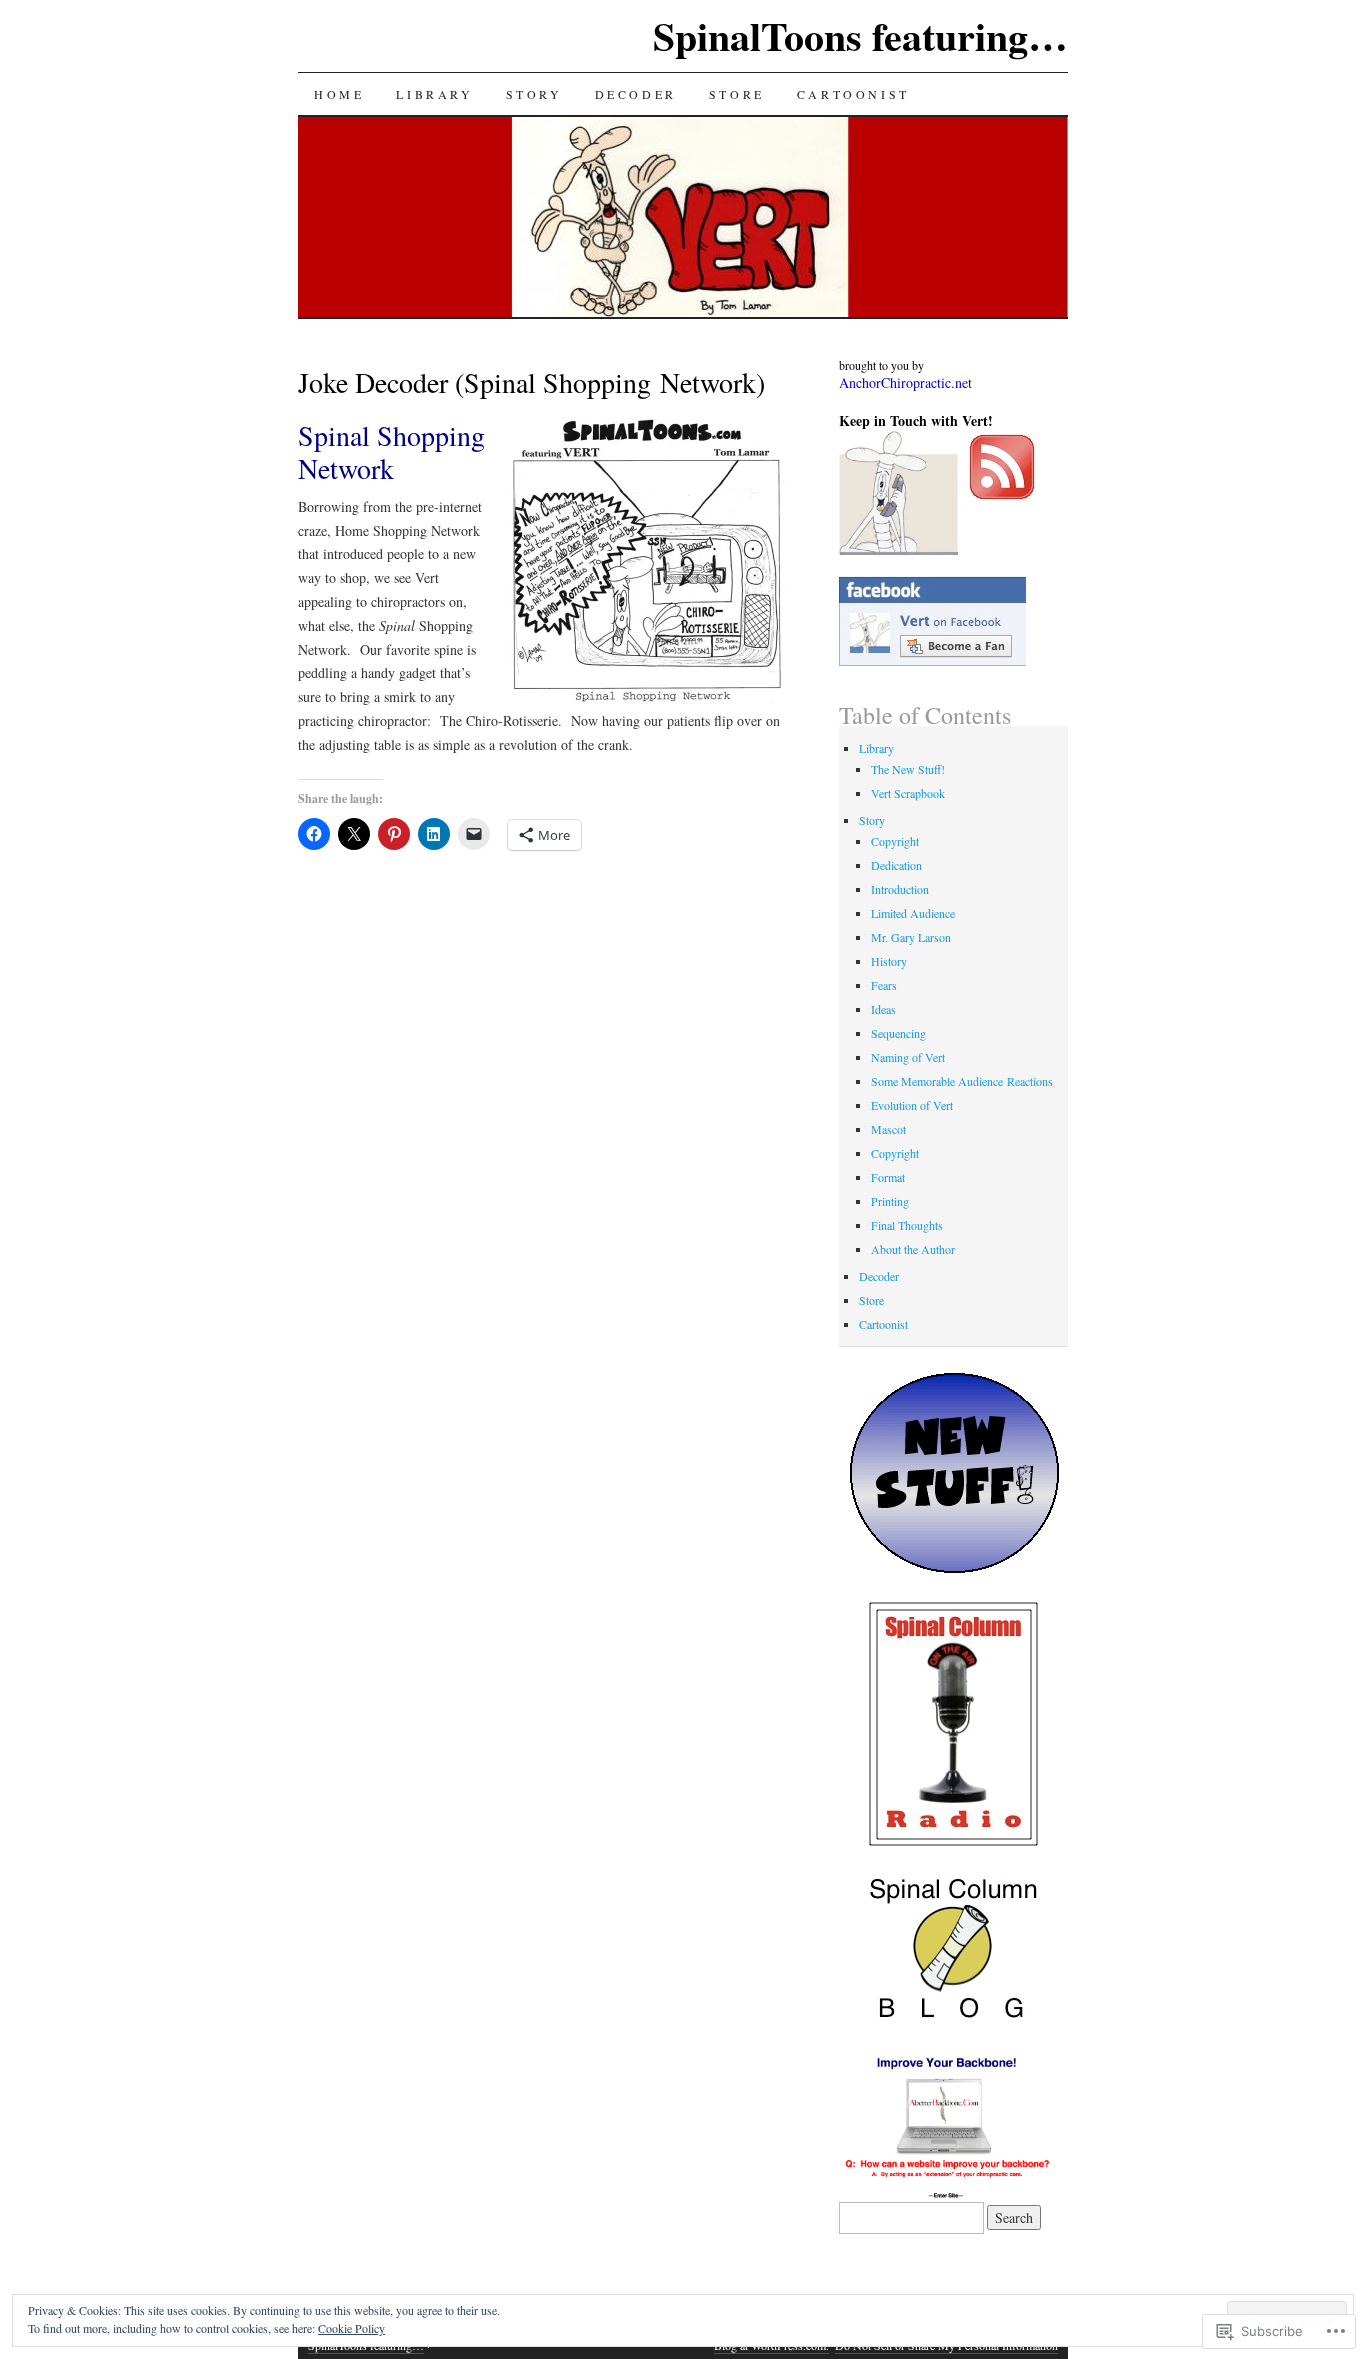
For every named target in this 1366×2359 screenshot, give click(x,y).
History (889, 961)
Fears (884, 985)
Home (339, 94)
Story (534, 94)
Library (434, 94)
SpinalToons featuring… (860, 35)
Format (888, 1177)
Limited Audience (913, 913)
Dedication (896, 865)
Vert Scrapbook (908, 793)
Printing (890, 1201)
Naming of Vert (908, 1057)
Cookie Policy (351, 2328)
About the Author (913, 1249)
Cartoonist (853, 94)
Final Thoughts (907, 1225)
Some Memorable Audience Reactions (962, 1081)
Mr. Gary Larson (911, 937)
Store (737, 94)
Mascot (888, 1129)
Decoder (636, 94)
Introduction (900, 889)
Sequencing (898, 1033)
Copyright (895, 841)
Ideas (883, 1009)
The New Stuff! (908, 769)
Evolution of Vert (912, 1105)
